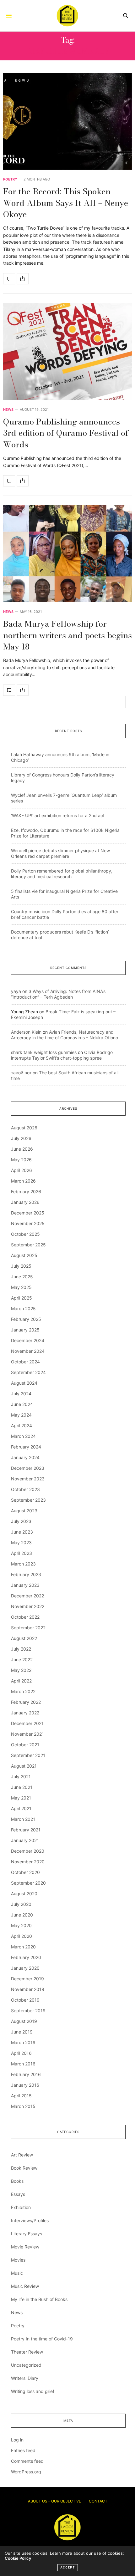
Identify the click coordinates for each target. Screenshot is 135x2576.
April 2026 (22, 1170)
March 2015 (23, 2106)
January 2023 (25, 1585)
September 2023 (28, 1500)
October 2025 (25, 1234)
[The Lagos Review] (67, 16)
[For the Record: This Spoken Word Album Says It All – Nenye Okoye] (67, 121)
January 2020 (25, 1968)
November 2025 (28, 1223)
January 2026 (25, 1202)
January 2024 (25, 1457)
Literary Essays (27, 2234)
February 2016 (26, 2074)
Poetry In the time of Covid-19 (42, 2339)
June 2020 (22, 1915)
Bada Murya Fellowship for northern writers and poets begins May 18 (67, 635)
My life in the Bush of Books (39, 2299)
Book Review (24, 2168)
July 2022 (21, 1649)
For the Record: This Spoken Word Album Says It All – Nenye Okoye (66, 203)
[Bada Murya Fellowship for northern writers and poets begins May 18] (67, 554)
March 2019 (23, 2042)
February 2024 (26, 1447)
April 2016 (21, 2053)
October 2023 (25, 1489)
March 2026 (23, 1181)
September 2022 (28, 1628)
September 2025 (28, 1245)
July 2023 (21, 1521)
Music (17, 2273)
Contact (98, 2501)
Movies (18, 2260)
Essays (18, 2194)
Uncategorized (26, 2365)
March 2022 (23, 1691)
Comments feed (27, 2461)
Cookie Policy (18, 2558)
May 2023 (21, 1543)
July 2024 (21, 1394)
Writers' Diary (25, 2378)
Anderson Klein (26, 1032)
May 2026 (21, 1160)
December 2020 (28, 1851)
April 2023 (22, 1553)
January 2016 (25, 2085)
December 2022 (27, 1596)
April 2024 (22, 1425)
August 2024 (24, 1383)
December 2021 (27, 1723)
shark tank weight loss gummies (44, 1052)
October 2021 (25, 1745)
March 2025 (23, 1308)
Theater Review (27, 2352)
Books (17, 2181)
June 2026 (22, 1149)
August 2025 (24, 1255)
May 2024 (21, 1415)
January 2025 (25, 1330)
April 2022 (21, 1681)
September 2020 (28, 1883)
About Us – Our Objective (54, 2501)
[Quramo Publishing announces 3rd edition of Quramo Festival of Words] (67, 352)
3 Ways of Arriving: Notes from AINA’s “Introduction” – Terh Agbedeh (58, 994)
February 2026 (26, 1191)
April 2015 (21, 2096)
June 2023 (22, 1532)
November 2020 (28, 1862)
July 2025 (21, 1266)
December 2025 (28, 1213)
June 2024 (22, 1404)
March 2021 (23, 1819)
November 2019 (28, 1989)
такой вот (21, 1073)
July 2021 (21, 1777)
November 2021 (27, 1734)
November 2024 (28, 1351)
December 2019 (27, 1979)
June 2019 (22, 2032)
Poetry (10, 179)
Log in (17, 2440)
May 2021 (21, 1798)
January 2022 (25, 1713)
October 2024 (25, 1362)
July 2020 (21, 1904)
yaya (16, 991)
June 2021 (22, 1787)
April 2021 (21, 1808)
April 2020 (22, 1936)
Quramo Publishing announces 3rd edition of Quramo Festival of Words (66, 433)
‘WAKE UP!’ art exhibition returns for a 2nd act (58, 815)
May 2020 (21, 1925)
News (8, 410)
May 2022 (21, 1670)
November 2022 (28, 1606)
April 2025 (22, 1298)
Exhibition (21, 2207)
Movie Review (25, 2247)
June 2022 (22, 1660)
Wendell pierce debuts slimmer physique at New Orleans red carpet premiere (60, 853)
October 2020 (25, 1872)
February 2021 (26, 1830)
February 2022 (26, 1702)
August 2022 (24, 1638)
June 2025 (22, 1277)
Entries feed (23, 2450)
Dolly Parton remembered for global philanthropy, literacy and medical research (62, 874)
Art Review (22, 2155)
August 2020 (24, 1894)
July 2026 (21, 1138)
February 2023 (26, 1574)
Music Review (25, 2286)
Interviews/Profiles (30, 2220)
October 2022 (25, 1617)
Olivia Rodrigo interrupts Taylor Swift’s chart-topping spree (62, 1055)
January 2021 (25, 1840)
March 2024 (23, 1436)
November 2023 (28, 1479)
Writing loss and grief (33, 2391)
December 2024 (28, 1340)
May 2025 (21, 1287)
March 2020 (23, 1947)
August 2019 (24, 2021)
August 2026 (24, 1128)
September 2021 (28, 1755)
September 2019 (28, 2011)
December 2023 (28, 1468)
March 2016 (23, 2064)
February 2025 (26, 1319)
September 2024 (28, 1372)
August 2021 (24, 1766)
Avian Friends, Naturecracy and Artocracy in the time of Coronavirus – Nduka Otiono (65, 1035)
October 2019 (25, 2000)
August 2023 (24, 1511)
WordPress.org (26, 2472)
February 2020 (26, 1957)
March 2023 (23, 1564)
